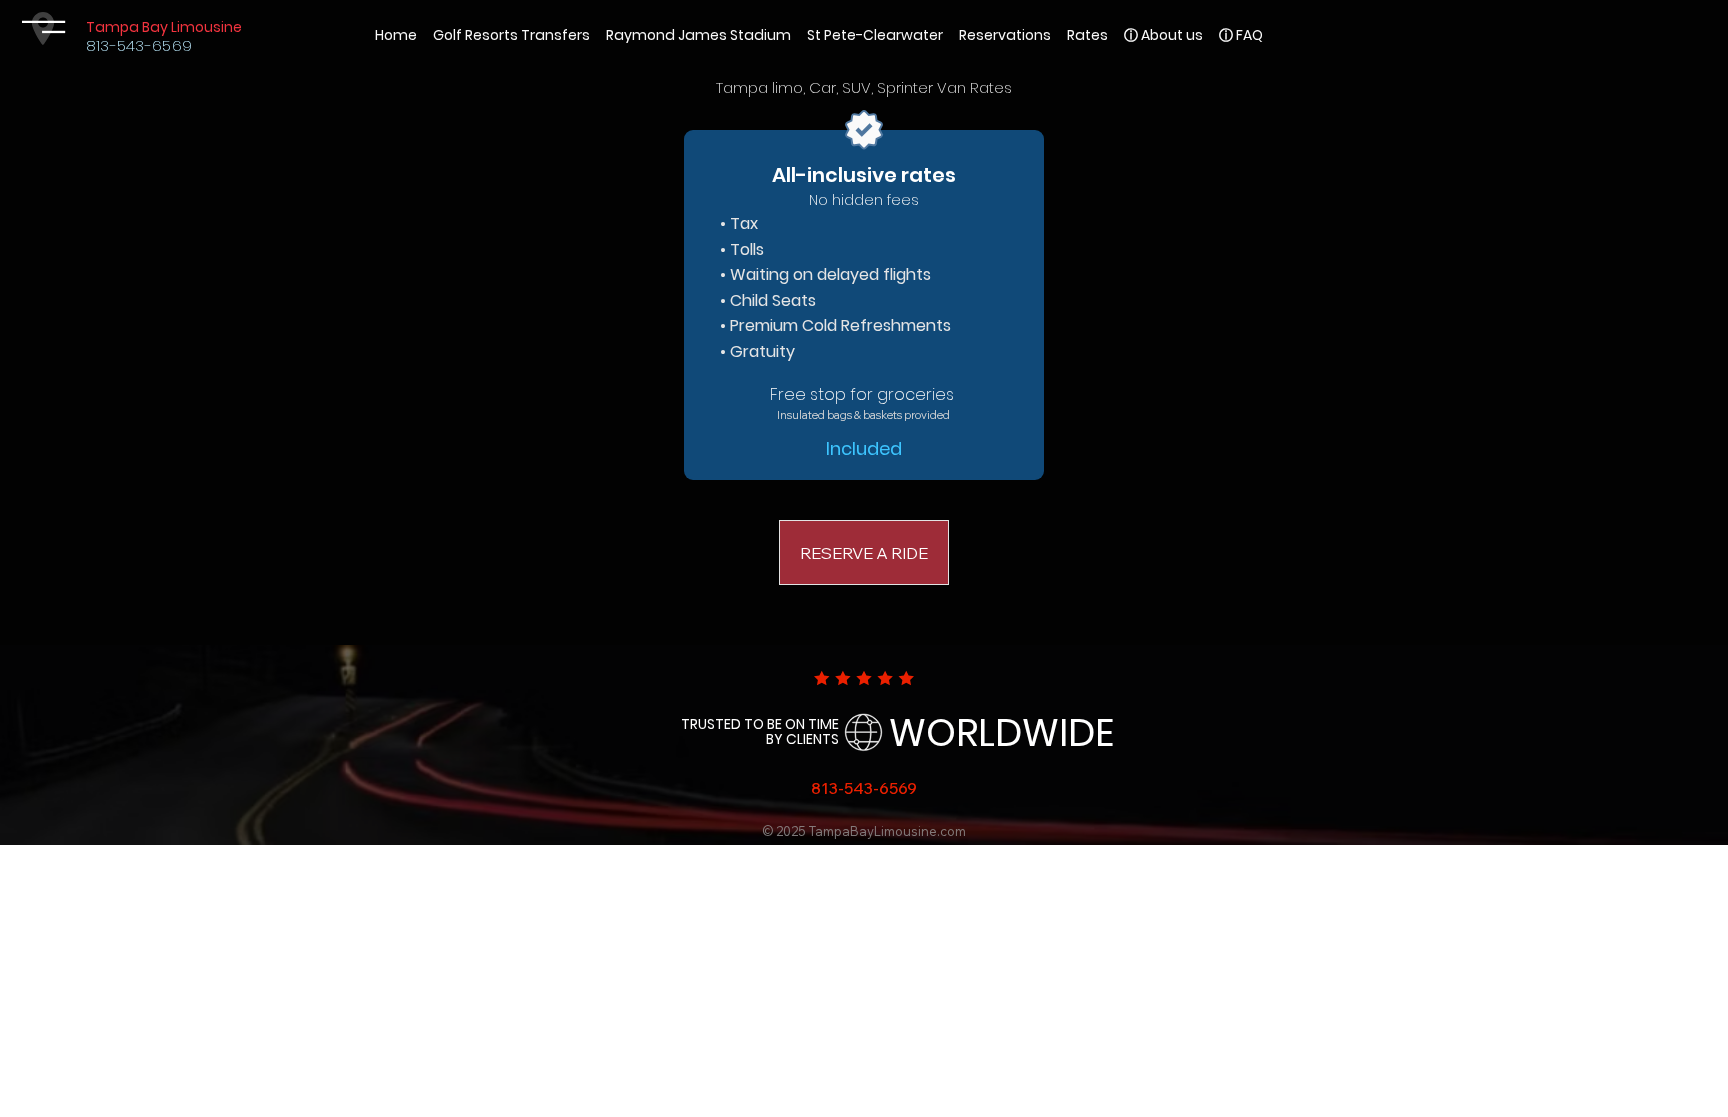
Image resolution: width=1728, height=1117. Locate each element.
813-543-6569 (139, 45)
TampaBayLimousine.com (887, 831)
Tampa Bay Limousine (164, 27)
